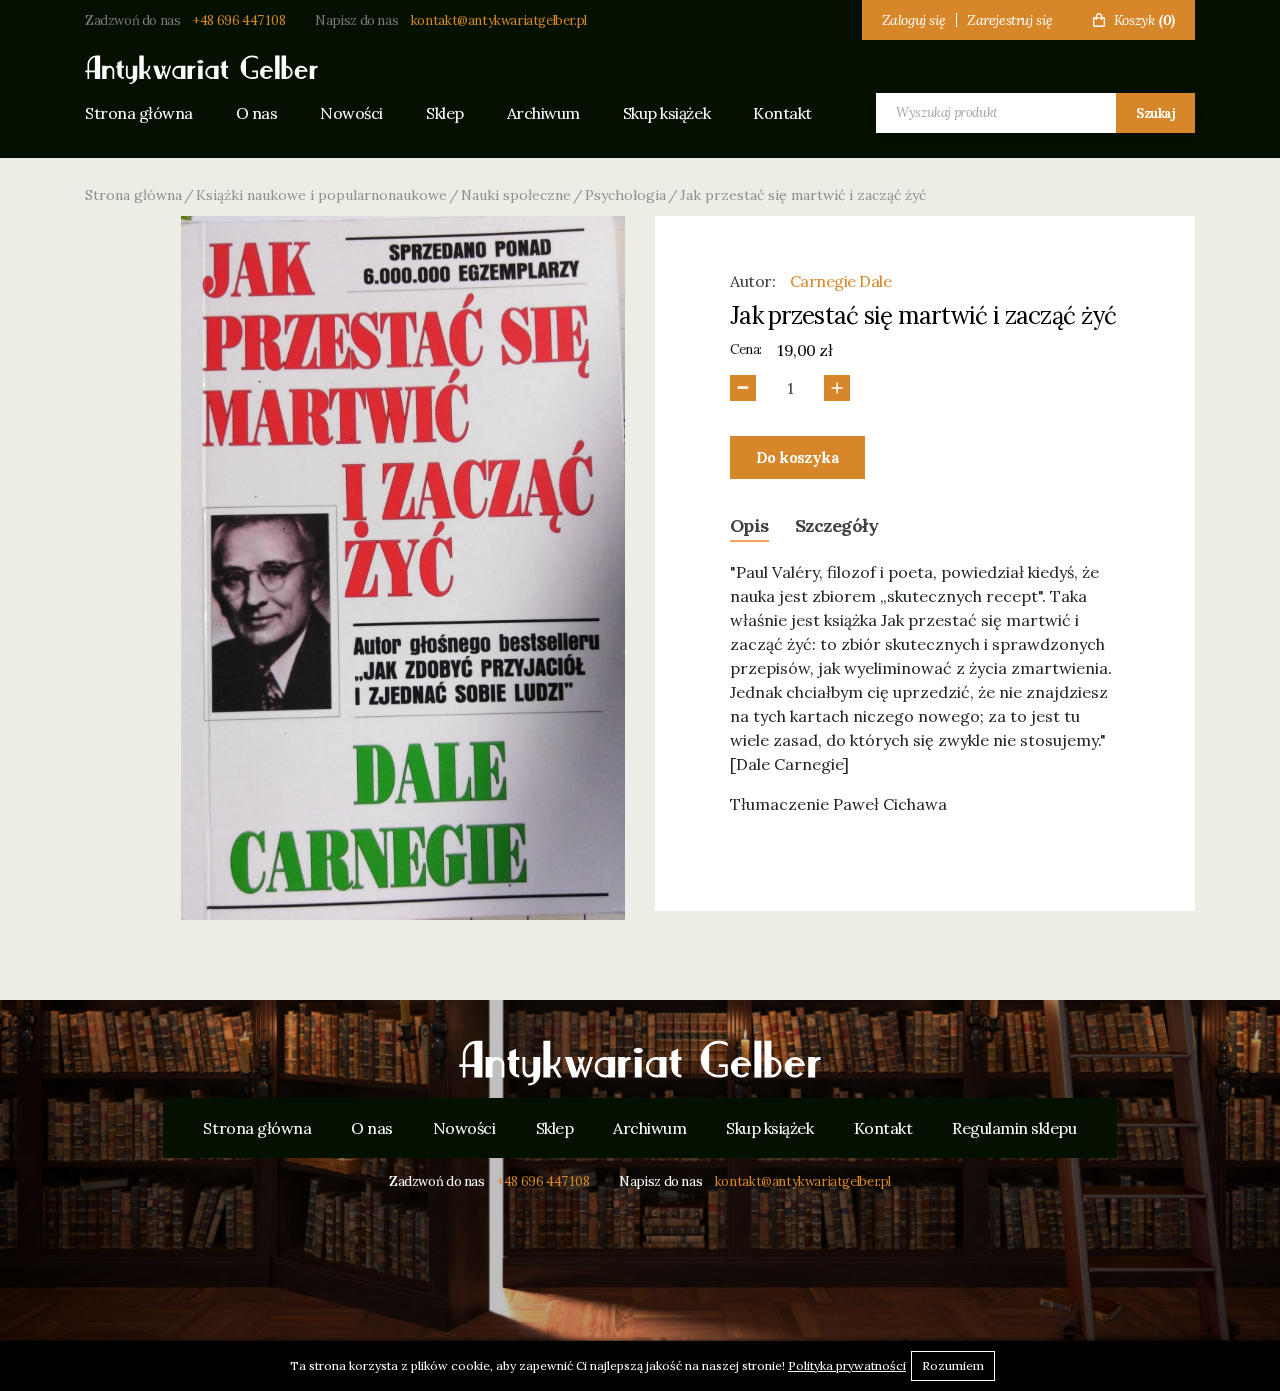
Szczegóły (836, 525)
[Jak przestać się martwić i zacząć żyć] (403, 568)
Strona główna (139, 113)
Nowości (351, 113)
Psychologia (625, 195)
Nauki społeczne (516, 195)
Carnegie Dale (841, 281)
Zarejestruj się (1010, 20)
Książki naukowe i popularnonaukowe (321, 195)
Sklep (445, 113)
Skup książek (666, 113)
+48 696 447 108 (239, 20)
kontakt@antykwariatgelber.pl (499, 20)
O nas (257, 113)
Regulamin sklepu (1014, 1128)
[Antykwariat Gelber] (201, 70)
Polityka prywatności (847, 1365)
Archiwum (543, 113)
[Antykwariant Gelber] (640, 1063)
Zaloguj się (914, 20)
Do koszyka (797, 457)
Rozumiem (953, 1365)
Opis (749, 525)
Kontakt (782, 113)
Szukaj (1155, 113)
